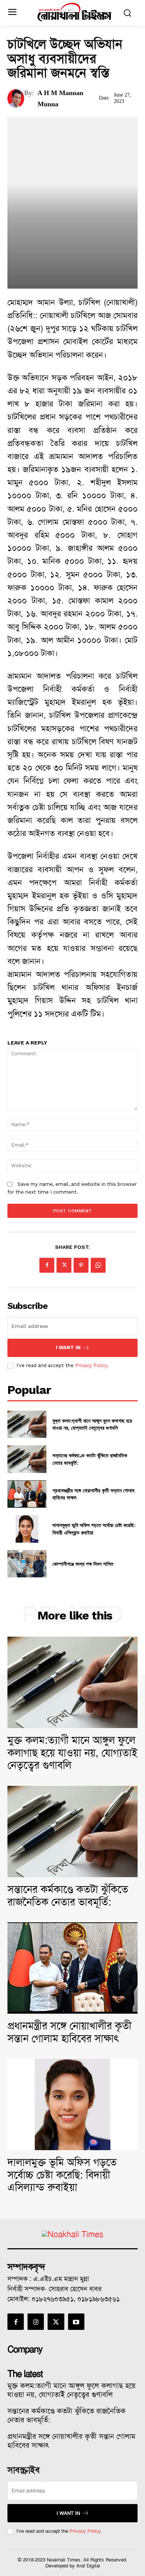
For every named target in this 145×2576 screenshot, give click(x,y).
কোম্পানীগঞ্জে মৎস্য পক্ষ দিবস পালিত (83, 1564)
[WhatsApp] (98, 1265)
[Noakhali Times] (75, 12)
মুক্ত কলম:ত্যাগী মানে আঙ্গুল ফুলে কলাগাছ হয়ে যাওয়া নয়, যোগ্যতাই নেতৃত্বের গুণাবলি (92, 1424)
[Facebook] (47, 1265)
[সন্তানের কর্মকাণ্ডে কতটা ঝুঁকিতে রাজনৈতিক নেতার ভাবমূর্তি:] (27, 1459)
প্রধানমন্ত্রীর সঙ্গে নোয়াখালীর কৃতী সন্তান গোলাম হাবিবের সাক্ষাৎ (70, 2032)
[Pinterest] (81, 1265)
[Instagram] (36, 2322)
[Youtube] (76, 2322)
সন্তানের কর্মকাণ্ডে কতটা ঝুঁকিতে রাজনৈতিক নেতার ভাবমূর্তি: (68, 1896)
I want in (68, 1347)
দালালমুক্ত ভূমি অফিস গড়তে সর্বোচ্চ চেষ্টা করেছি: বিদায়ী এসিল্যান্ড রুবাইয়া (62, 2175)
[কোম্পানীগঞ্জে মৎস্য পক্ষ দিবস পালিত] (27, 1564)
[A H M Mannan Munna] (16, 98)
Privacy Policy (91, 1365)
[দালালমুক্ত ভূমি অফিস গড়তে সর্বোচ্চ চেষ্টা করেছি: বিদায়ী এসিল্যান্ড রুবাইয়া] (27, 1529)
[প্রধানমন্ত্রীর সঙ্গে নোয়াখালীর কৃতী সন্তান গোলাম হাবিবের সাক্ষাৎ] (27, 1494)
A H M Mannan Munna (60, 98)
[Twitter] (64, 1265)
